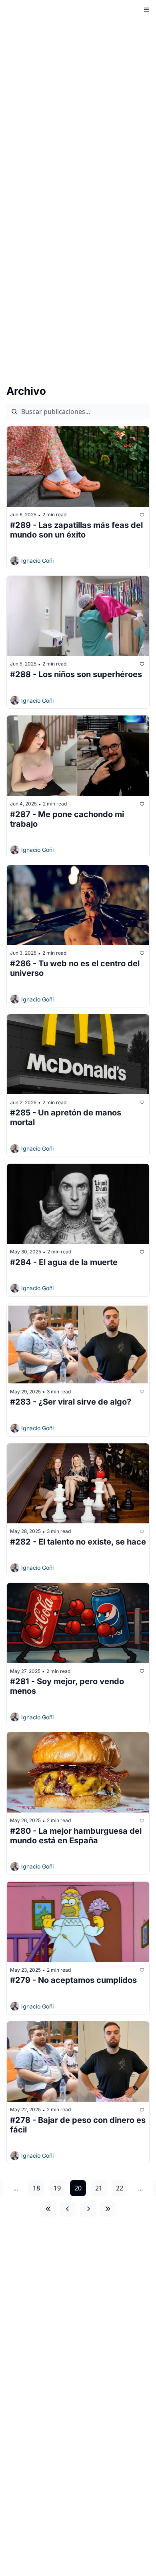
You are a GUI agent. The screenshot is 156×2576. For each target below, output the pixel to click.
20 (78, 2188)
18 (36, 2188)
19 (57, 2188)
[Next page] (88, 2209)
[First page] (48, 2209)
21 (99, 2188)
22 (120, 2188)
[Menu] (146, 10)
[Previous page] (68, 2209)
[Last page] (108, 2209)
